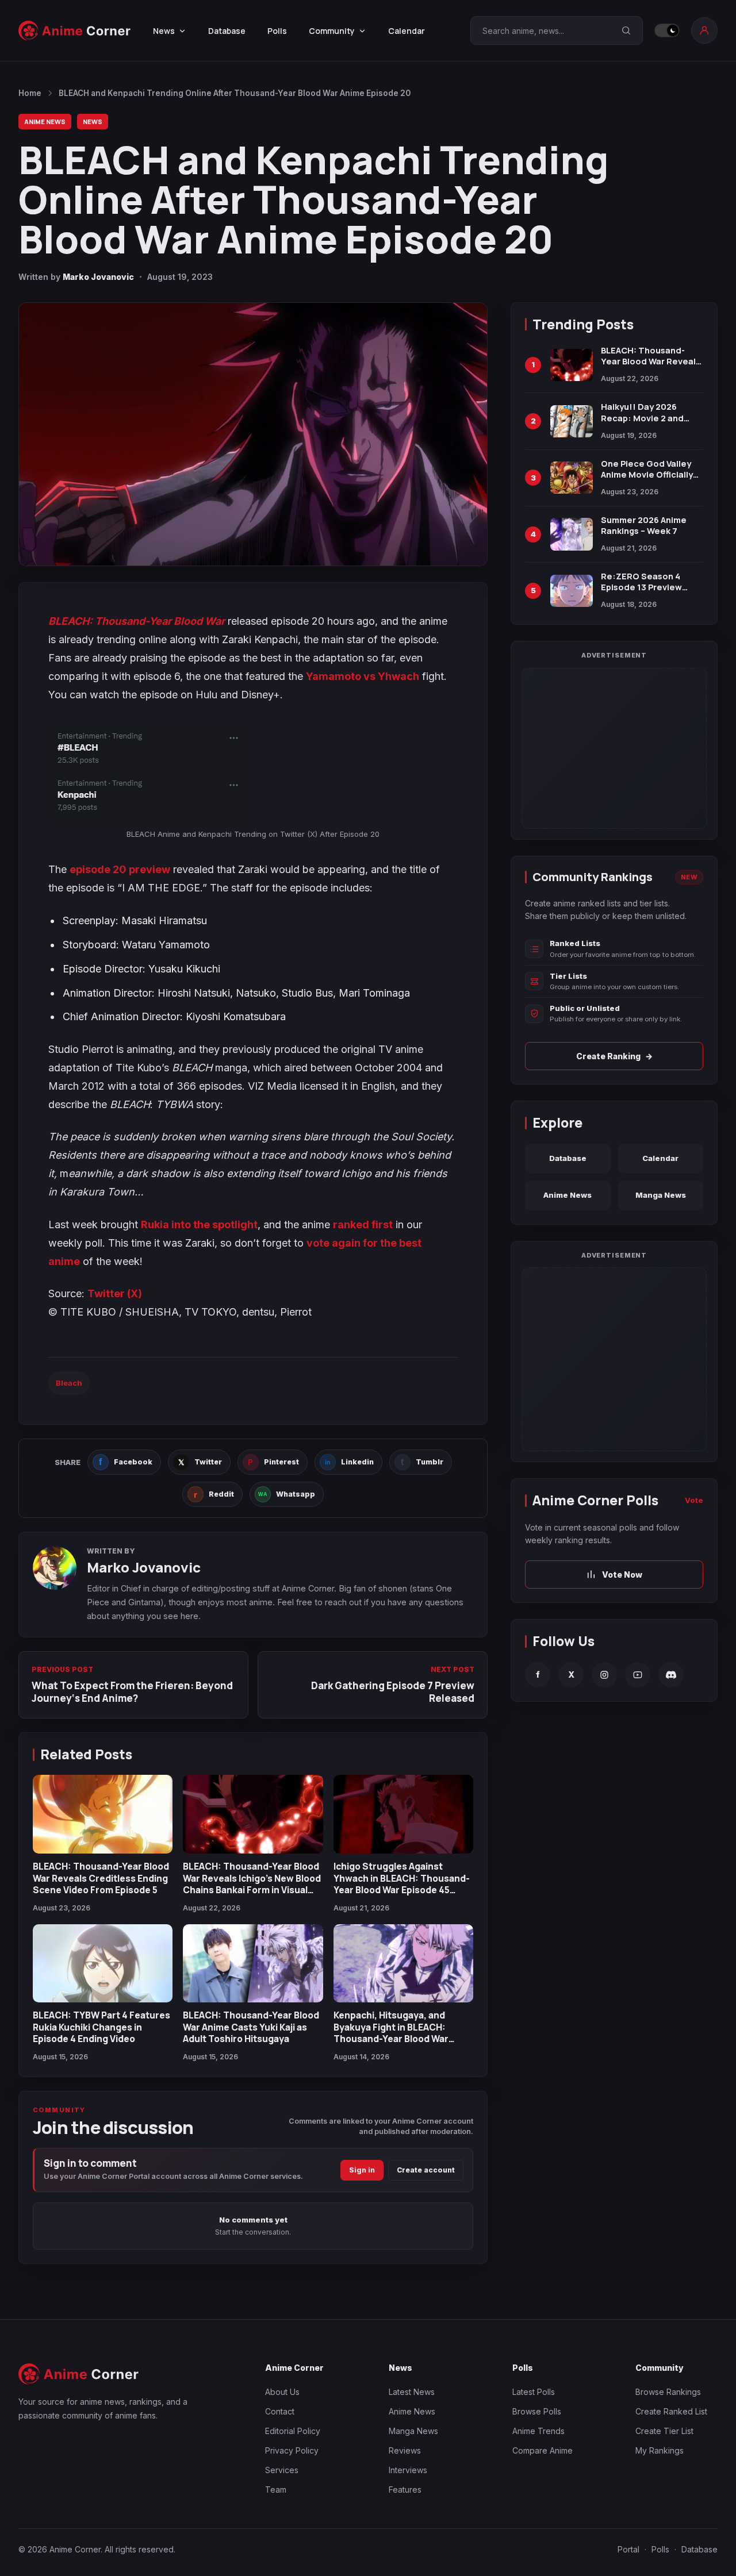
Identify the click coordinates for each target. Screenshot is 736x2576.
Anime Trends (538, 2431)
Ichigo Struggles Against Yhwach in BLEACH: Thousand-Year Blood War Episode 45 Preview (402, 1884)
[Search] (626, 30)
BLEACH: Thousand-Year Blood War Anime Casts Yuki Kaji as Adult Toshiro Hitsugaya (251, 2027)
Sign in (362, 2170)
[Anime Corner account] (704, 30)
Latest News (412, 2392)
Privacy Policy (292, 2450)
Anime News (45, 122)
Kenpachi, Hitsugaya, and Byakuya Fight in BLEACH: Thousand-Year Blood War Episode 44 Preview (391, 2033)
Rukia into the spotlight (199, 1224)
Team (276, 2490)
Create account (426, 2170)
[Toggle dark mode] (667, 30)
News (93, 122)
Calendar (407, 31)
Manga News (661, 1195)
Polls (277, 31)
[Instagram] (604, 1675)
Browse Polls (537, 2411)
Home (30, 93)
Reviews (405, 2450)
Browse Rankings (668, 2392)
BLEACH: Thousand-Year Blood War (137, 621)
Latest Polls (534, 2392)
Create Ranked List (671, 2411)
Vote (694, 1500)
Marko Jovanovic (98, 277)
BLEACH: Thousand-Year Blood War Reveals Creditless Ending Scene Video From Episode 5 (101, 1878)
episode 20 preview (120, 869)
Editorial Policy (293, 2431)
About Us (282, 2392)
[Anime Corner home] (75, 30)
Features (405, 2490)
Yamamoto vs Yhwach (363, 676)
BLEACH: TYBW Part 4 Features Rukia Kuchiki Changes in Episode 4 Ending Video (101, 2027)
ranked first (363, 1224)
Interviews (408, 2470)
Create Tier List (664, 2431)
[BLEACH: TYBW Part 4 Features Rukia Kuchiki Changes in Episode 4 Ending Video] (103, 1964)
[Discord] (671, 1675)
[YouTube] (638, 1675)
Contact (280, 2411)
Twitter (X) (115, 1293)
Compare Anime (543, 2450)
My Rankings (660, 2450)
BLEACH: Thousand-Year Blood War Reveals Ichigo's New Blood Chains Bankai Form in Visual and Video (252, 1884)
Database (227, 31)
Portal (628, 2549)
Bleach (69, 1383)
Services (282, 2470)
